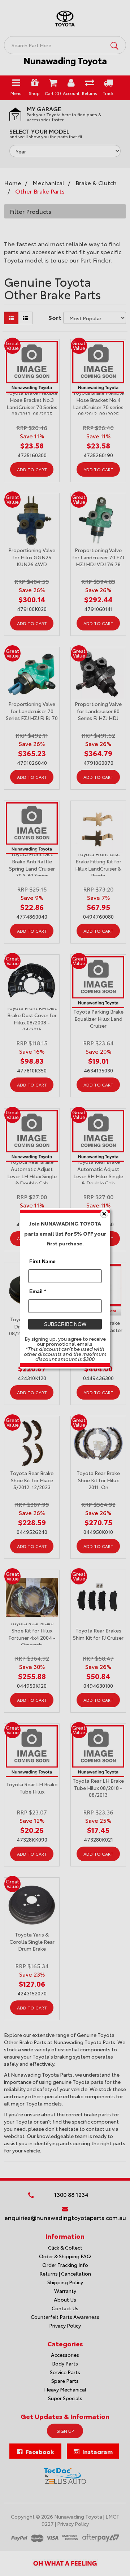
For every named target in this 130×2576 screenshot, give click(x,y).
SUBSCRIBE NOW (65, 1324)
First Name (42, 1261)
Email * (38, 1291)
